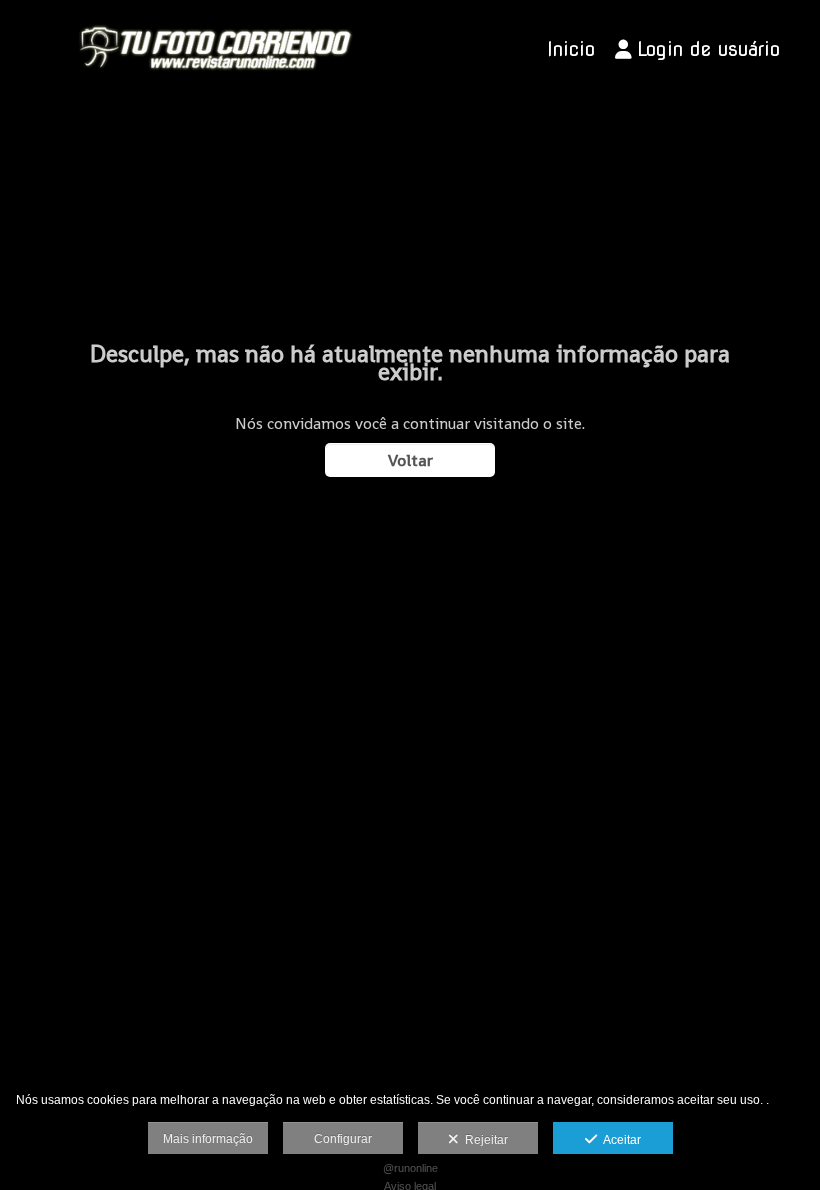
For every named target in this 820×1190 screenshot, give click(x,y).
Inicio (571, 49)
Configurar (343, 1139)
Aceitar (619, 1140)
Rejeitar (483, 1140)
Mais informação (208, 1139)
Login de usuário (708, 49)
